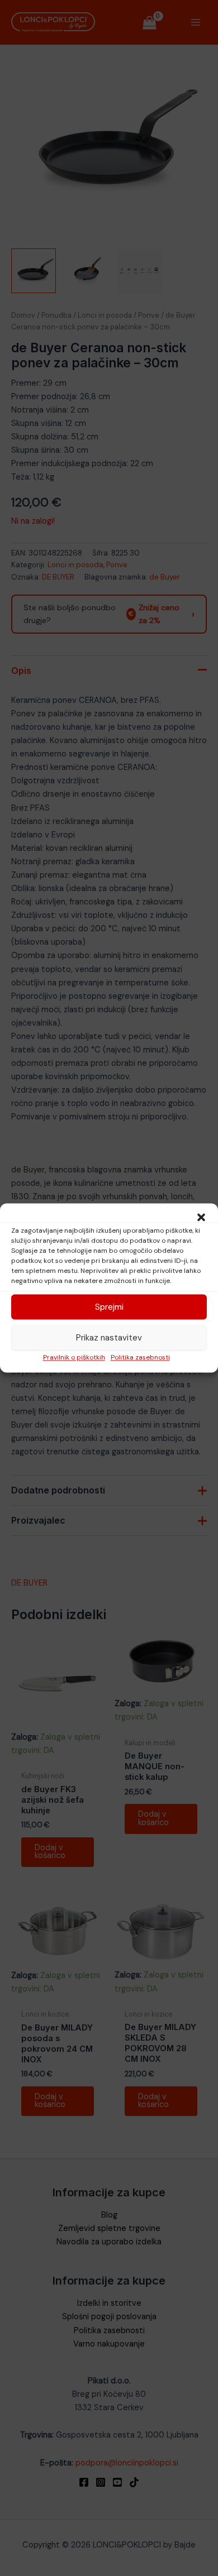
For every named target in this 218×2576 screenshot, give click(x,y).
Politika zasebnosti (140, 1357)
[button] (201, 1217)
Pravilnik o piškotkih (74, 1357)
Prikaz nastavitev (109, 1338)
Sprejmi (109, 1307)
